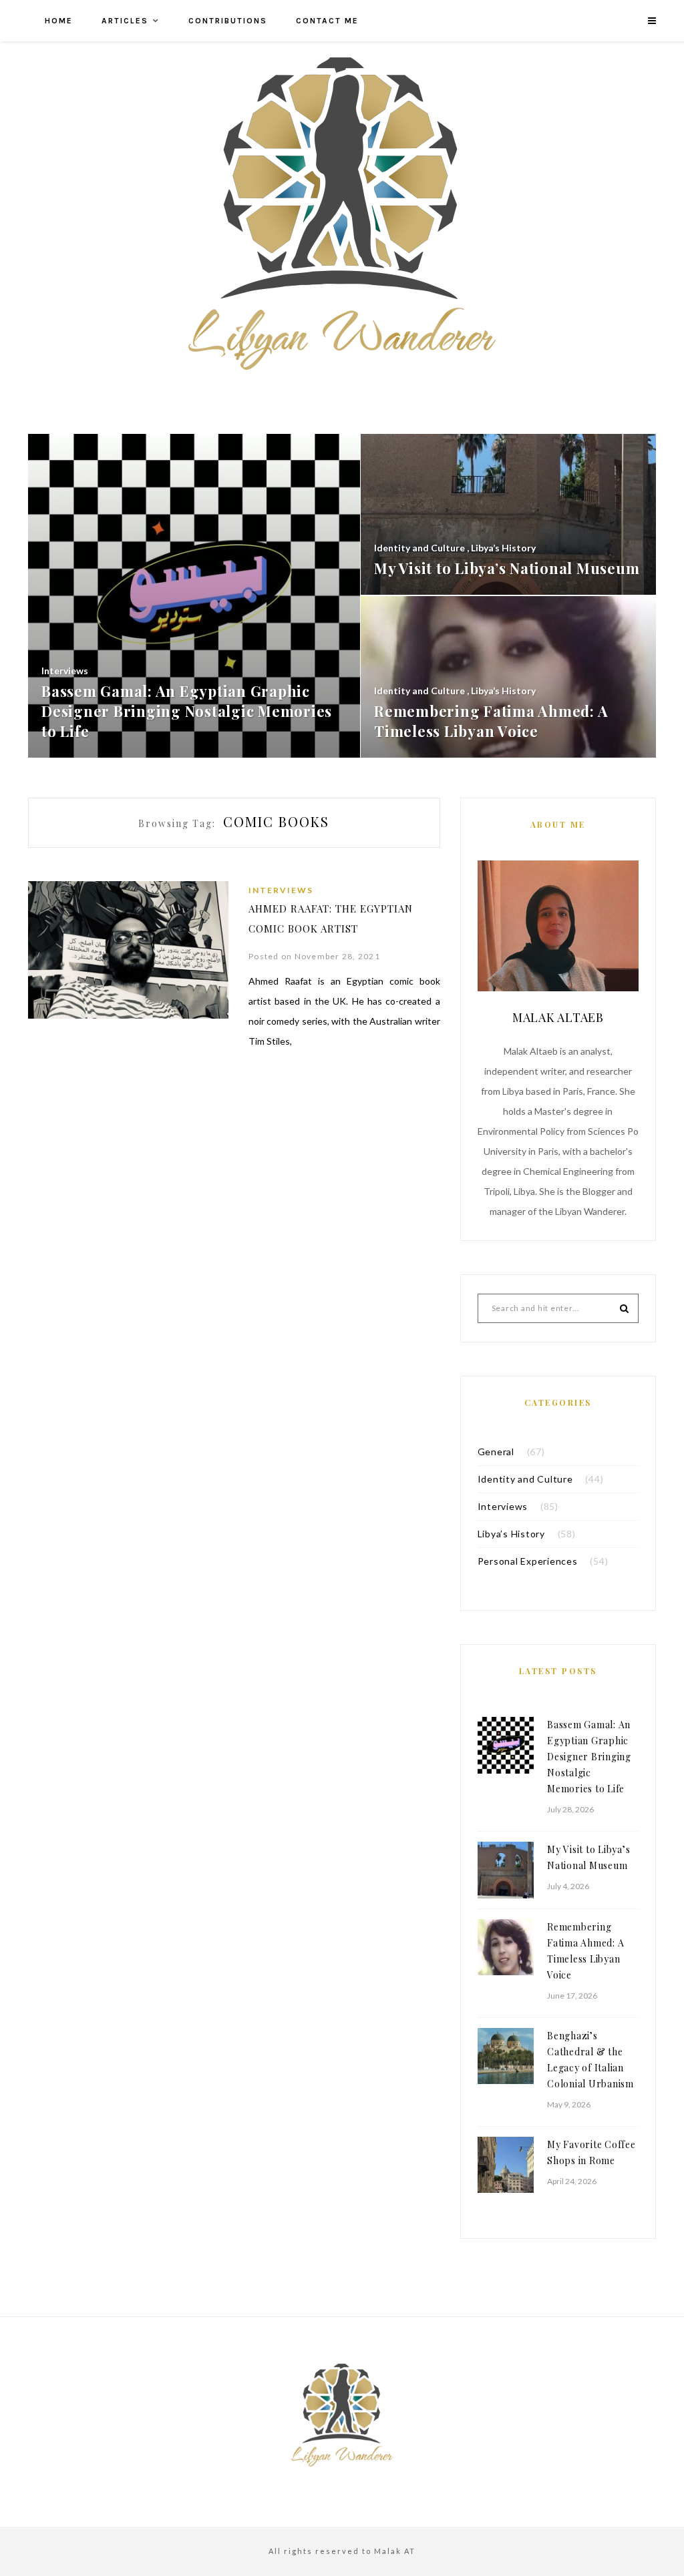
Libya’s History (511, 1534)
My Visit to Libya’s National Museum (588, 1857)
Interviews (281, 890)
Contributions (228, 21)
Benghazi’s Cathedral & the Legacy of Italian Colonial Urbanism (590, 2060)
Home (59, 21)
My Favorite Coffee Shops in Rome (591, 2152)
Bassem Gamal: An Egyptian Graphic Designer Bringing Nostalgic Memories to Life (589, 1757)
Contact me (327, 21)
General (496, 1452)
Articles (125, 21)
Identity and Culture (525, 1479)
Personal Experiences (528, 1561)
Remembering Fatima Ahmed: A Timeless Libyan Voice (585, 1951)
